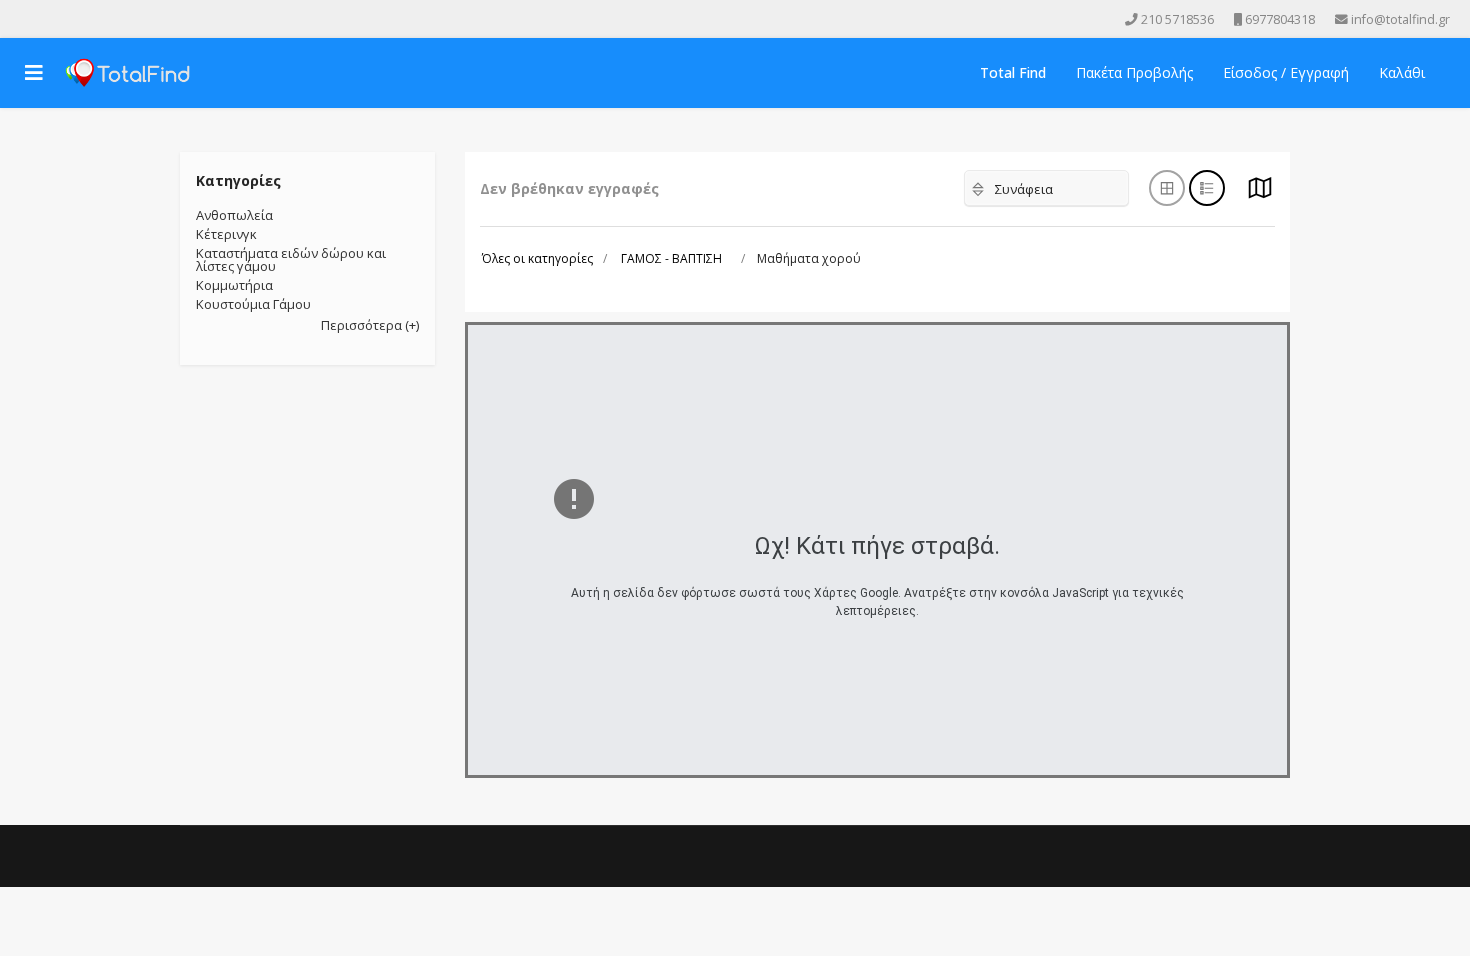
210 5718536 (1177, 19)
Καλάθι (1402, 72)
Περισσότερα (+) (370, 325)
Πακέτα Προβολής (1134, 72)
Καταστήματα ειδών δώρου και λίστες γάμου (291, 259)
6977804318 (1280, 19)
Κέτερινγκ (226, 234)
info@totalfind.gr (1400, 19)
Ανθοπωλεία (234, 215)
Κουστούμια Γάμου (253, 304)
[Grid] (1260, 193)
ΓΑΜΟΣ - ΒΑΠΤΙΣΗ (671, 258)
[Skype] (108, 18)
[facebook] (24, 18)
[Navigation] (34, 73)
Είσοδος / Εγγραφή (1286, 72)
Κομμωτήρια (234, 285)
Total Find (1013, 72)
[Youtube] (52, 18)
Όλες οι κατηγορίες (537, 258)
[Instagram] (80, 18)
